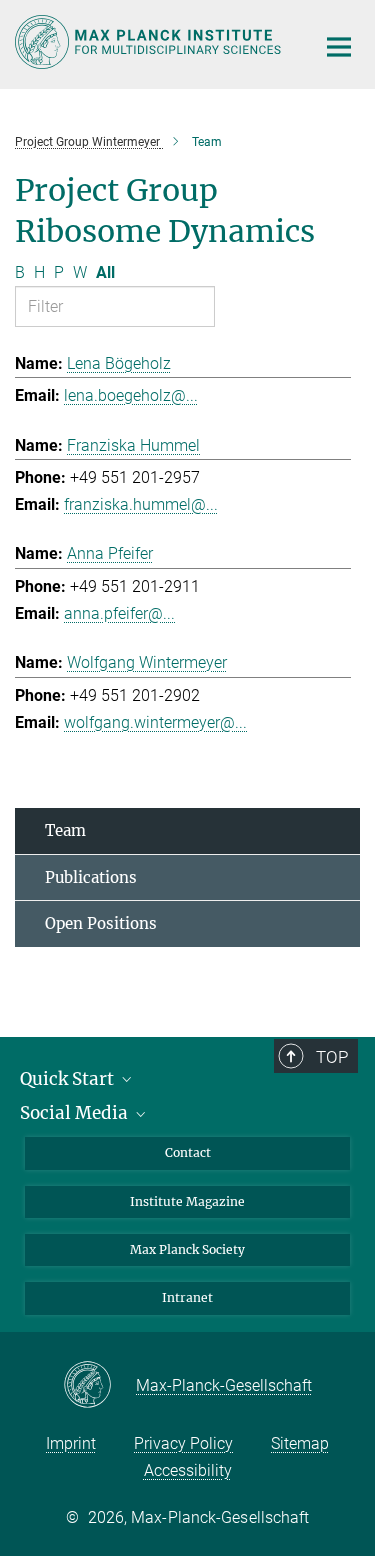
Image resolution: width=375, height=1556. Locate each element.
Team (65, 830)
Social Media (76, 1113)
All (105, 272)
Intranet (187, 1297)
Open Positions (101, 923)
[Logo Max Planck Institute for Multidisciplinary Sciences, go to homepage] (150, 42)
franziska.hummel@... (141, 504)
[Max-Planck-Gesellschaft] (99, 1386)
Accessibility (188, 1470)
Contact (188, 1152)
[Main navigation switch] (339, 47)
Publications (91, 877)
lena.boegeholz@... (131, 395)
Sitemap (300, 1443)
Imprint (71, 1443)
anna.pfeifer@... (119, 613)
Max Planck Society (187, 1249)
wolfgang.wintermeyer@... (155, 722)
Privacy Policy (183, 1443)
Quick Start (69, 1079)
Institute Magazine (187, 1201)
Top (332, 1057)
